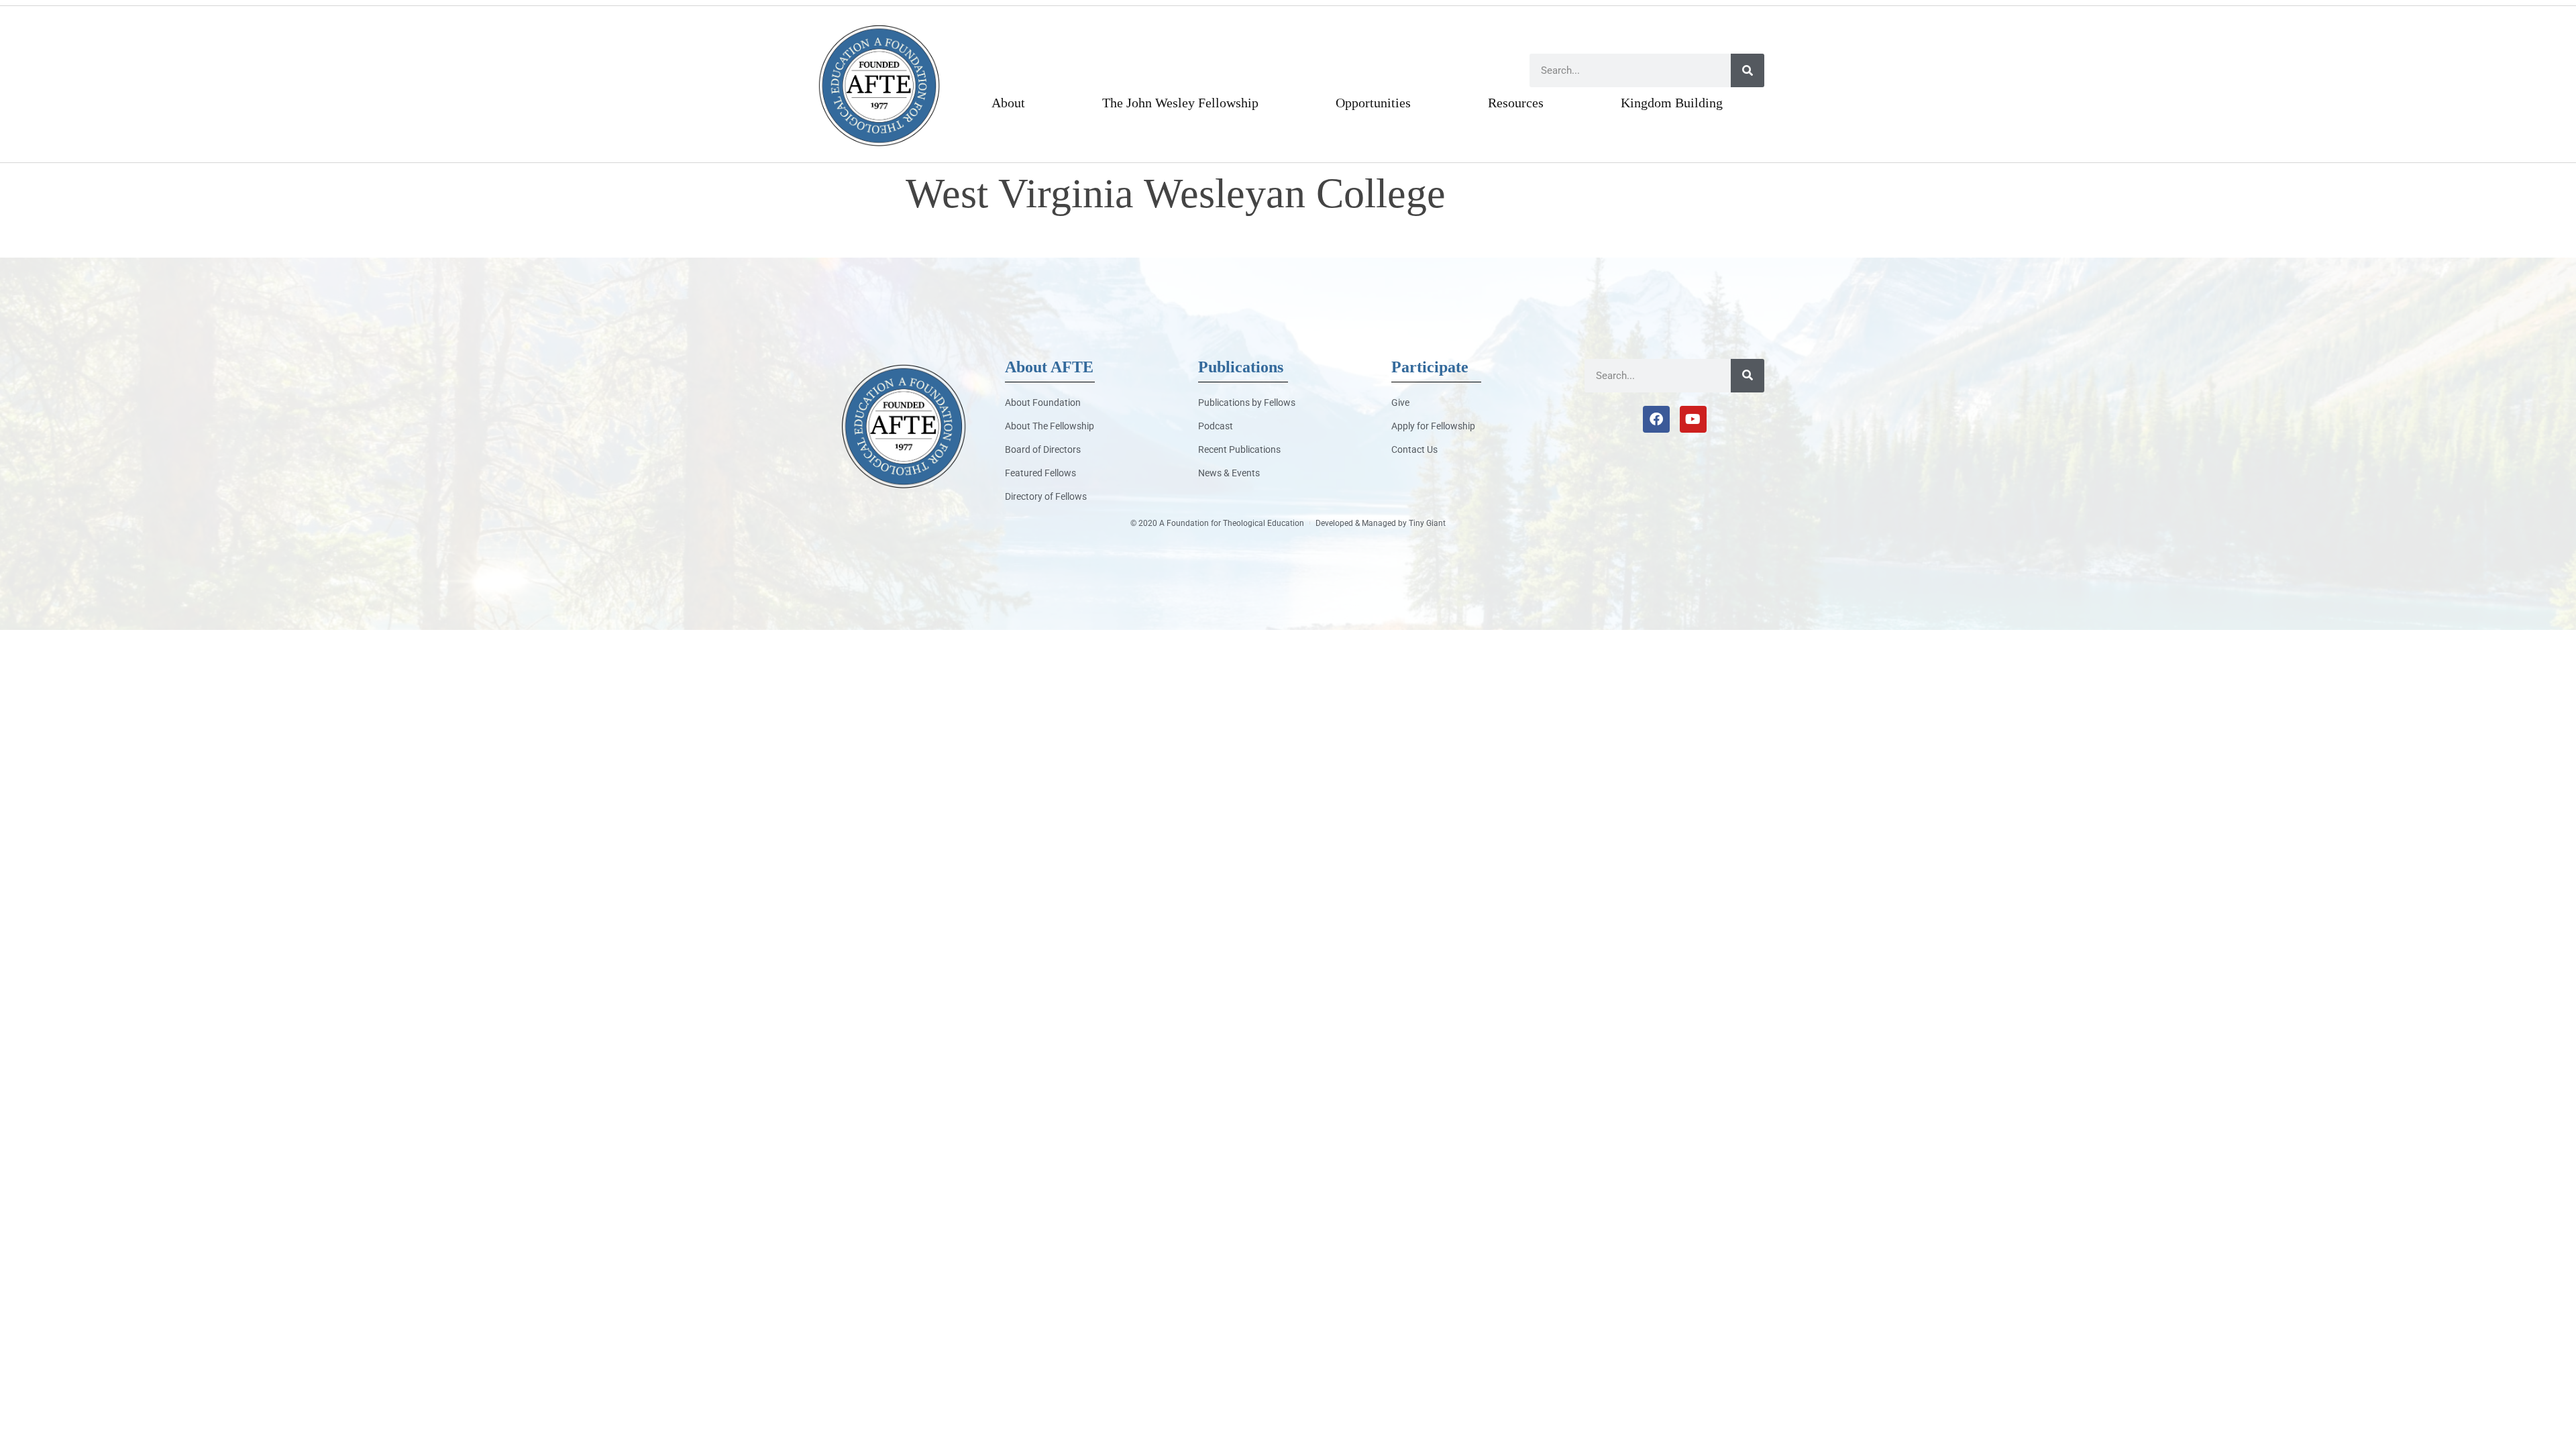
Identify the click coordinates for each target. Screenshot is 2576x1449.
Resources (1516, 103)
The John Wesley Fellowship (1180, 103)
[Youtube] (1693, 419)
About (1008, 103)
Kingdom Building (1672, 103)
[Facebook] (1656, 419)
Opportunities (1373, 103)
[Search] (1748, 70)
